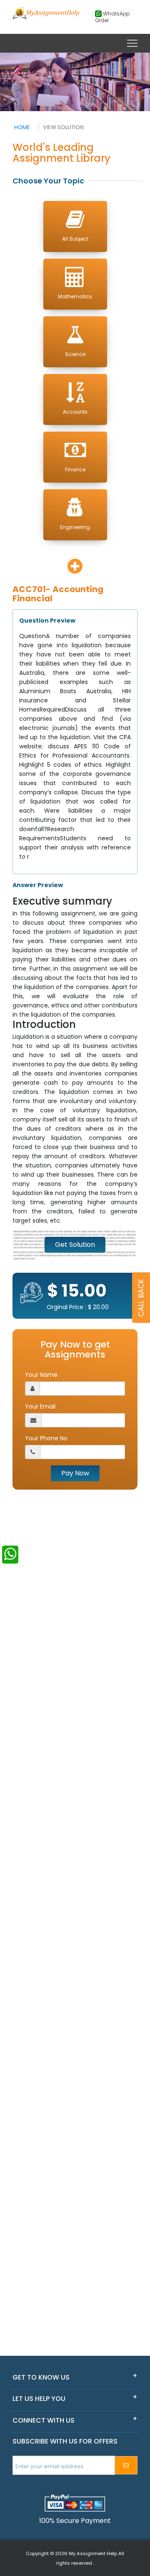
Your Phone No (46, 1438)
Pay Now (75, 1473)
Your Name (41, 1375)
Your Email (40, 1406)
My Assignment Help (93, 2553)
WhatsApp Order (112, 17)
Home (22, 127)
